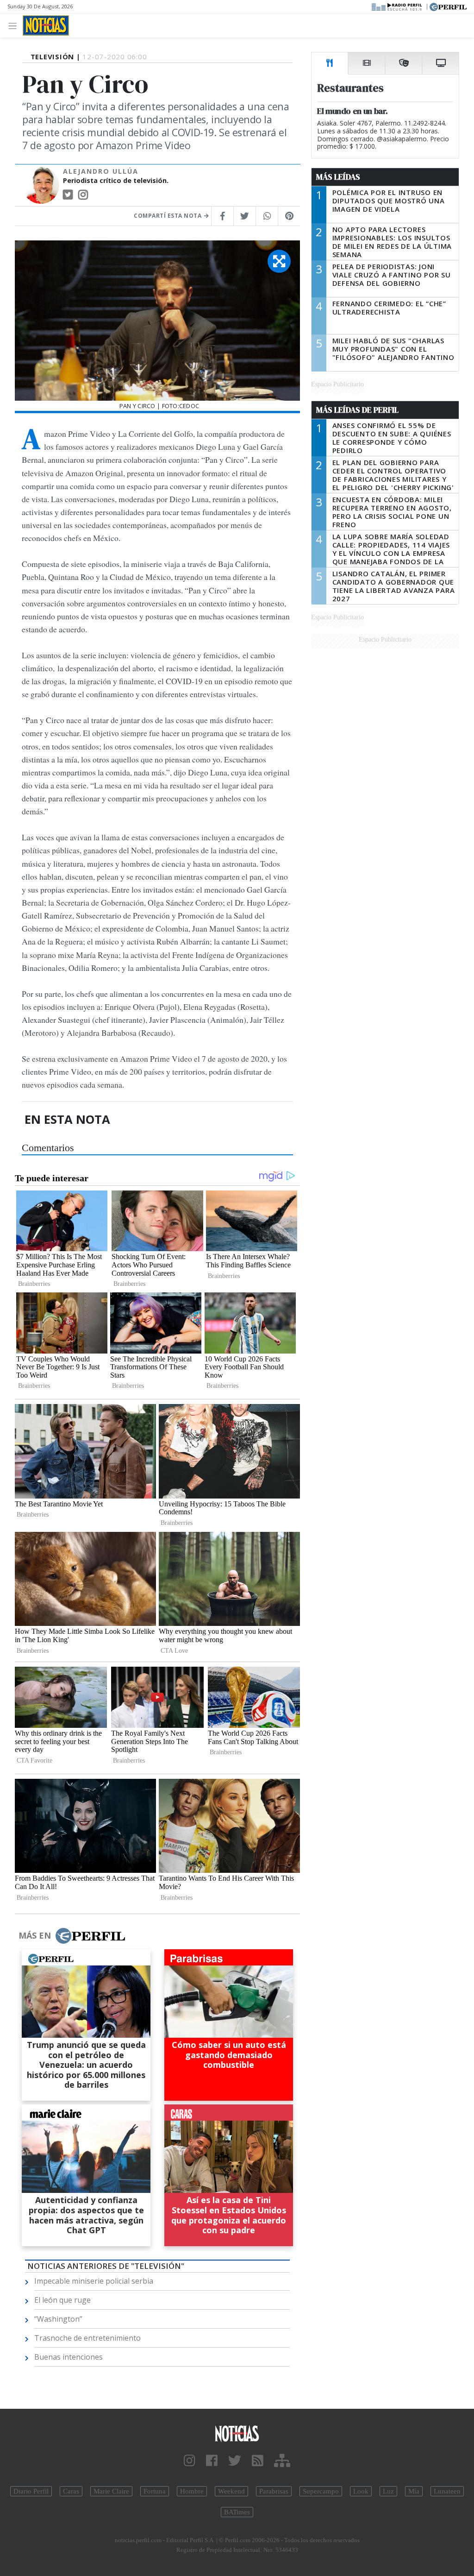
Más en (35, 1935)
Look (361, 2491)
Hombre (192, 2491)
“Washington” (58, 2319)
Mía (414, 2491)
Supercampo (321, 2491)
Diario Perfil (31, 2491)
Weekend (231, 2491)
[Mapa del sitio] (282, 2461)
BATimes (237, 2512)
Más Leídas (338, 177)
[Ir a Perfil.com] (448, 6)
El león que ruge (62, 2300)
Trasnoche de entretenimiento (87, 2338)
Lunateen (447, 2491)
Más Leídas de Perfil (357, 410)
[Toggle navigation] (15, 25)
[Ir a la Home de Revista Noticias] (46, 25)
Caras (71, 2491)
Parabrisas (274, 2491)
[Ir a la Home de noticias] (237, 2433)
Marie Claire (111, 2491)
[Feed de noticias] (258, 2461)
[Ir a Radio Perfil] (397, 6)
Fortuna (155, 2491)
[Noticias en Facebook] (212, 2461)
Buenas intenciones (69, 2357)
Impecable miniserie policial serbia (94, 2281)
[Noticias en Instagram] (190, 2461)
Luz (388, 2491)
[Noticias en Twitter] (235, 2461)
